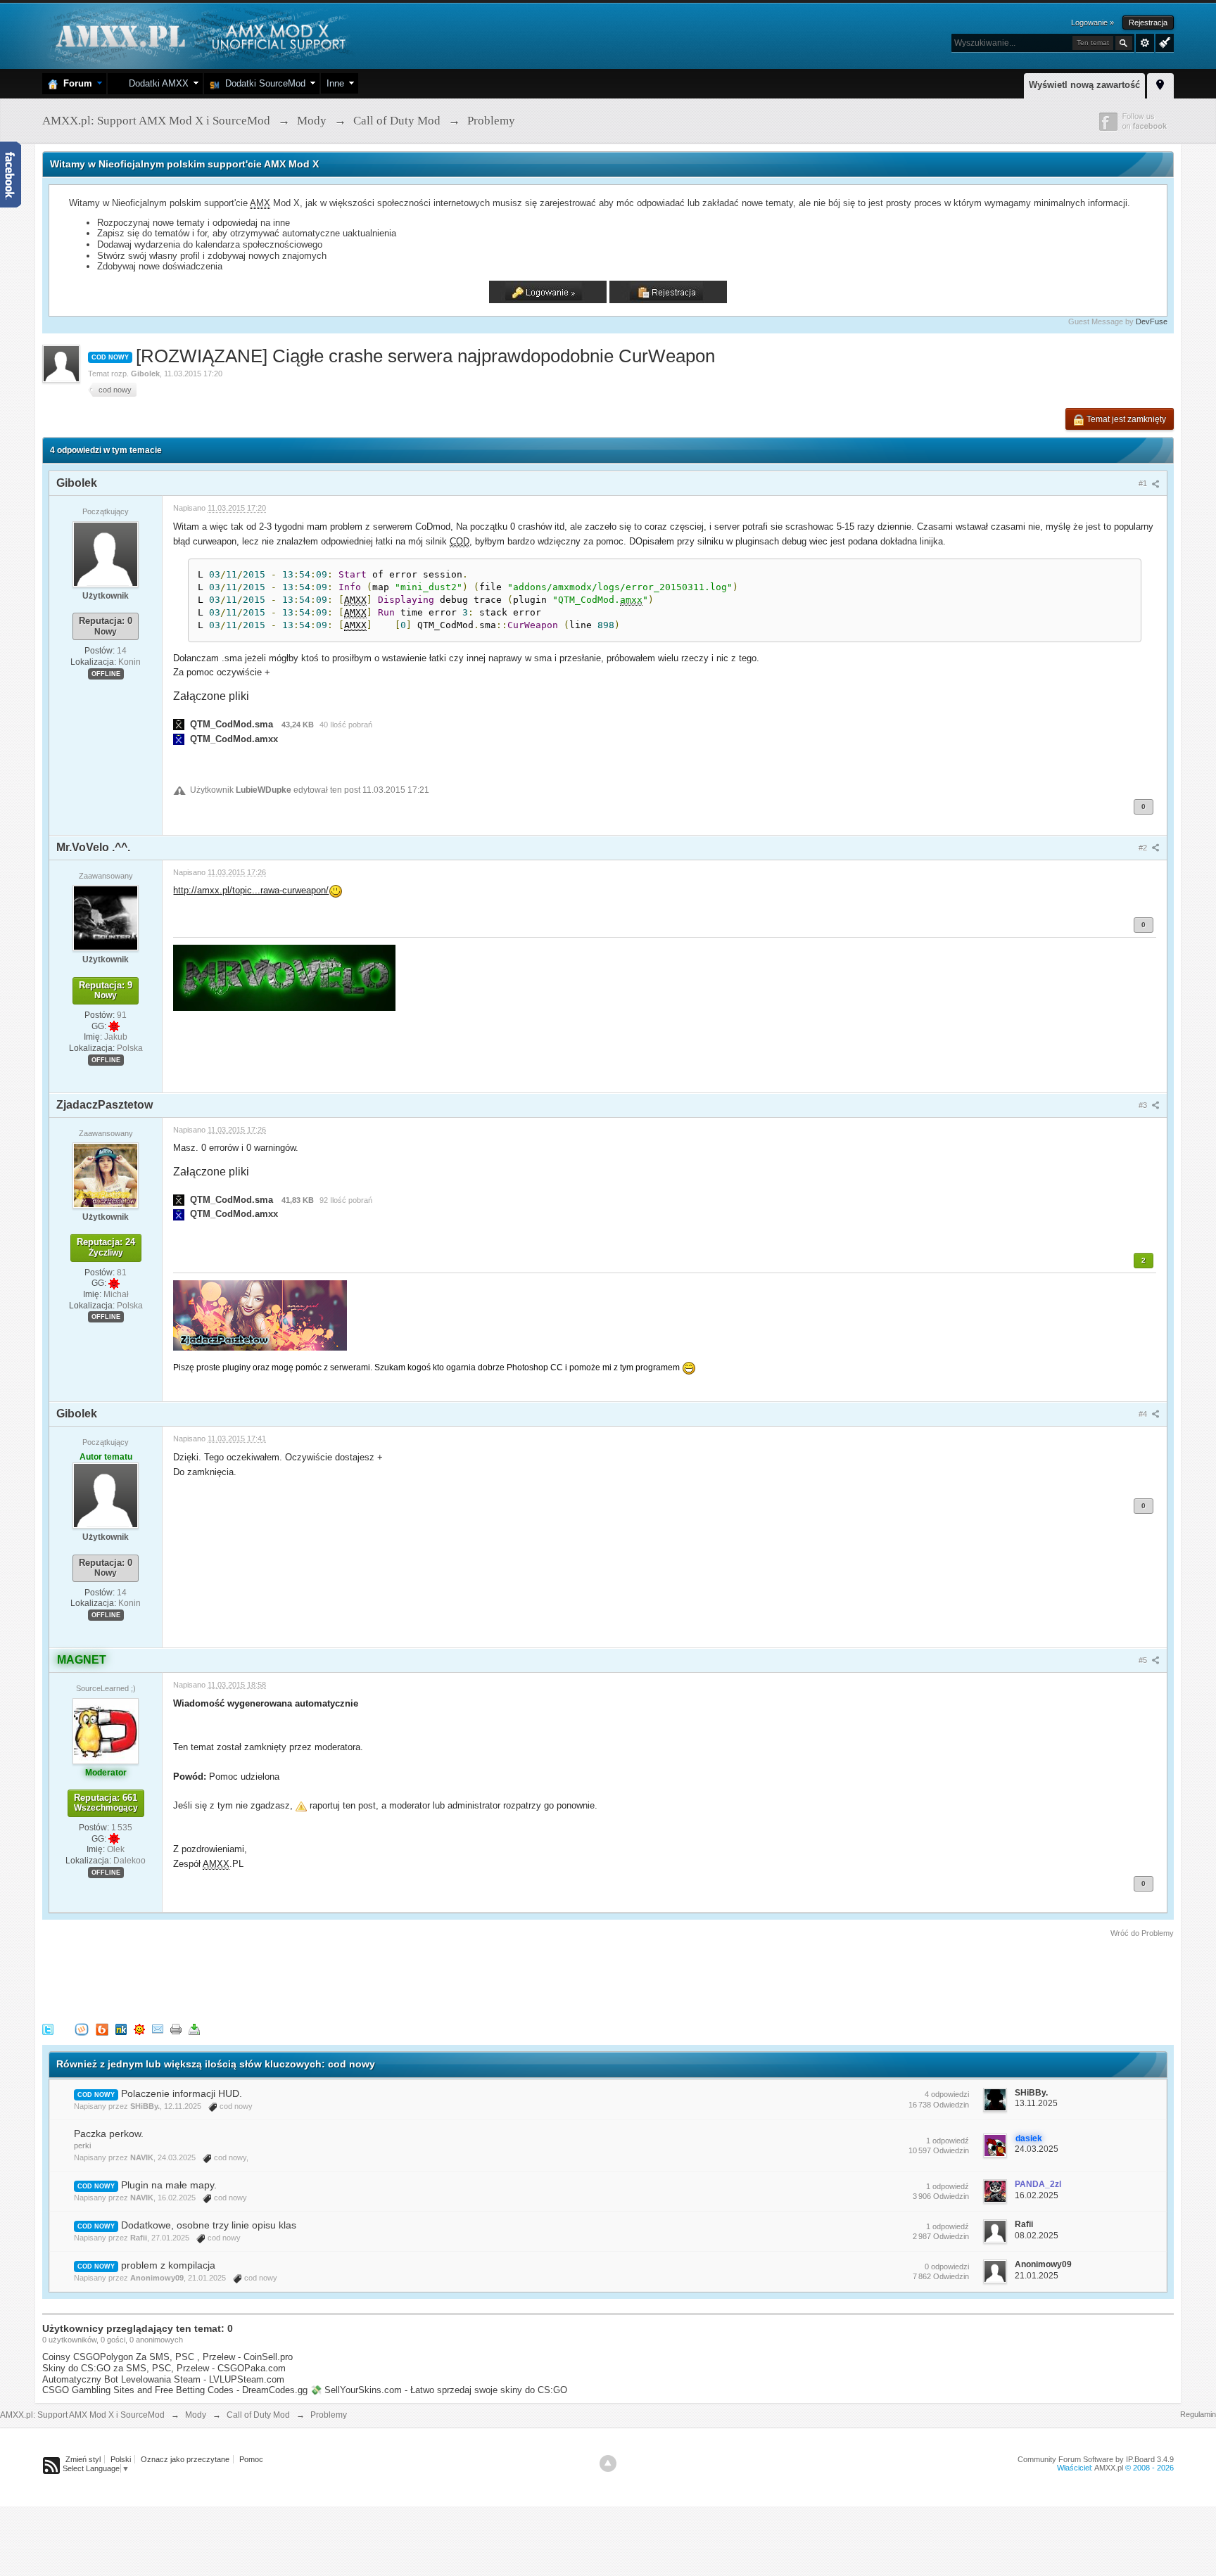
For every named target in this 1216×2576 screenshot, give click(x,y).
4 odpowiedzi (947, 2094)
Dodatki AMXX (156, 83)
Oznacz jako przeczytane (185, 2459)
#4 (1144, 1414)
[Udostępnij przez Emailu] (158, 2028)
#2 (1144, 848)
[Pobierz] (194, 2028)
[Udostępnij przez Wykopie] (82, 2028)
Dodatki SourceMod (262, 83)
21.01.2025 (1037, 2276)
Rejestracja (1148, 23)
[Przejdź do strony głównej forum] (199, 35)
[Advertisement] (298, 1978)
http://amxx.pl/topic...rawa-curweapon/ (251, 890)
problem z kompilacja (168, 2265)
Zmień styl (83, 2459)
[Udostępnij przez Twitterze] (48, 2028)
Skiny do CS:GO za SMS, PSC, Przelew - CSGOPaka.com (164, 2368)
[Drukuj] (176, 2028)
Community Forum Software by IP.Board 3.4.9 (1096, 2459)
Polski (121, 2459)
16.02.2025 (1037, 2195)
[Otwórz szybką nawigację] (1160, 84)
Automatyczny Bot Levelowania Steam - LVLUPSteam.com (163, 2379)
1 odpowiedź (948, 2141)
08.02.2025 (1037, 2236)
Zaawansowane (1145, 43)
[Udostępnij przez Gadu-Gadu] (139, 2028)
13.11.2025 (1036, 2103)
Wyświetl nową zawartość (1084, 85)
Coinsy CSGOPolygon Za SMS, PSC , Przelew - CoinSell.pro (167, 2357)
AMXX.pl (1109, 2468)
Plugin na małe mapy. (169, 2185)
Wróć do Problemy (1142, 1933)
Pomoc (251, 2459)
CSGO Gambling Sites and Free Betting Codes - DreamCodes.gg (175, 2390)
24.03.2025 (1037, 2149)
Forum (75, 83)
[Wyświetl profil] (106, 554)
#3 (1144, 1105)
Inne (335, 83)
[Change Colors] (1163, 42)
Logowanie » (1092, 23)
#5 (1144, 1660)
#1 (1144, 483)
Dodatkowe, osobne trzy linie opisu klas (209, 2225)
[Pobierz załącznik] (179, 724)
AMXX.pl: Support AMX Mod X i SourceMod (82, 2415)
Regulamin (1198, 2414)
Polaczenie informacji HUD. (182, 2093)
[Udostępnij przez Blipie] (102, 2028)
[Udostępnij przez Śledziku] (121, 2028)
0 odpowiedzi (947, 2266)
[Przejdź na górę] (608, 2463)
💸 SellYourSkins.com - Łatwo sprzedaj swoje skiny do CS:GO (439, 2390)
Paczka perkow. (109, 2134)
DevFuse (1152, 321)
